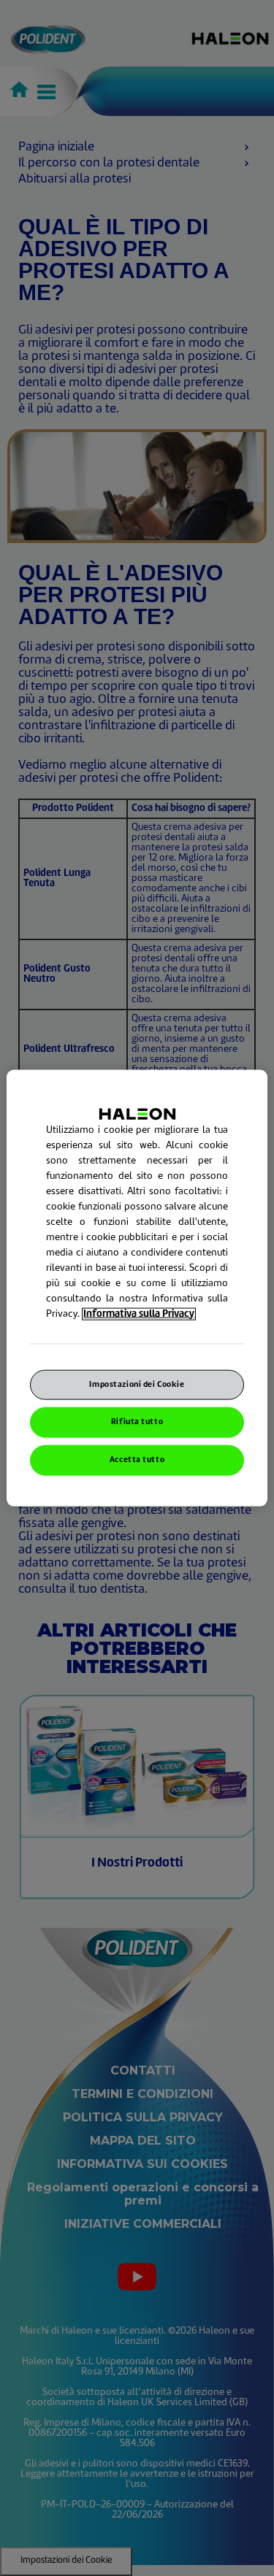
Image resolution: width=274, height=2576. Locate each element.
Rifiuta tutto (137, 1422)
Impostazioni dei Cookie (137, 1384)
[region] (137, 1288)
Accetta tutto (137, 1460)
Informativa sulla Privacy (139, 1314)
